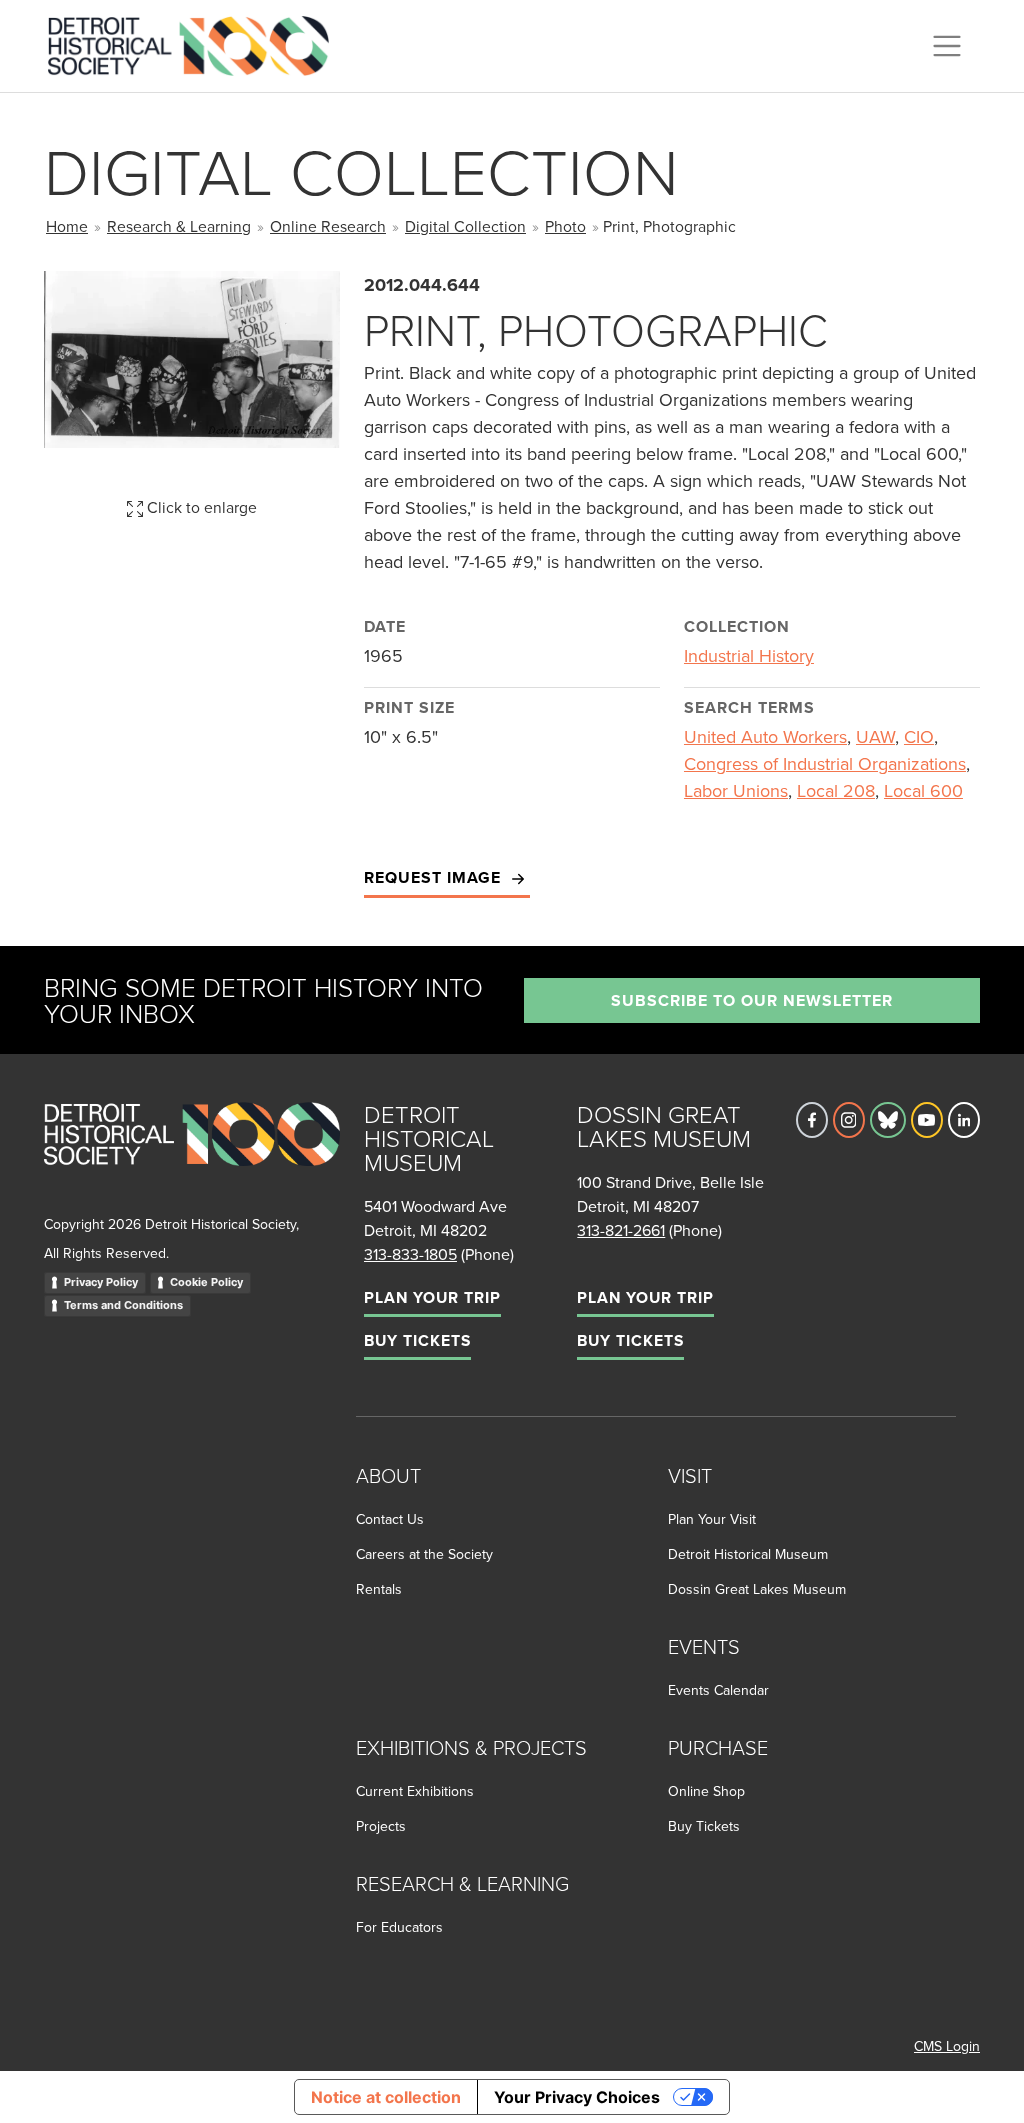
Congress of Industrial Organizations (825, 763)
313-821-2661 (621, 1230)
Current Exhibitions (415, 1791)
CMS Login (947, 2046)
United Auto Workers (765, 736)
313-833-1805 (410, 1254)
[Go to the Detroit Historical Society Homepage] (196, 43)
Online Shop (706, 1791)
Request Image (435, 877)
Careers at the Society (424, 1554)
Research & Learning (179, 226)
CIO (919, 736)
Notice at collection (386, 2097)
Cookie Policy (206, 1282)
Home (67, 226)
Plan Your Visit (712, 1519)
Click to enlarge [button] (200, 507)
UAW (875, 736)
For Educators (399, 1927)
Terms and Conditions (123, 1305)
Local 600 (923, 790)
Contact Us (390, 1519)
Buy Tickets (417, 1340)
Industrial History (749, 655)
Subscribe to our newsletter (752, 1000)
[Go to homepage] (192, 1155)
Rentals (379, 1589)
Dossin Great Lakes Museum (757, 1589)
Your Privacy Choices (577, 2097)
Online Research (328, 226)
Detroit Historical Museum (748, 1554)
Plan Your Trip (432, 1297)
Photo (565, 226)
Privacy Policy (101, 1282)
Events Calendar (718, 1690)
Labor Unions (736, 790)
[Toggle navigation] (947, 46)
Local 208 (836, 790)
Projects (381, 1826)
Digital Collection (465, 226)
